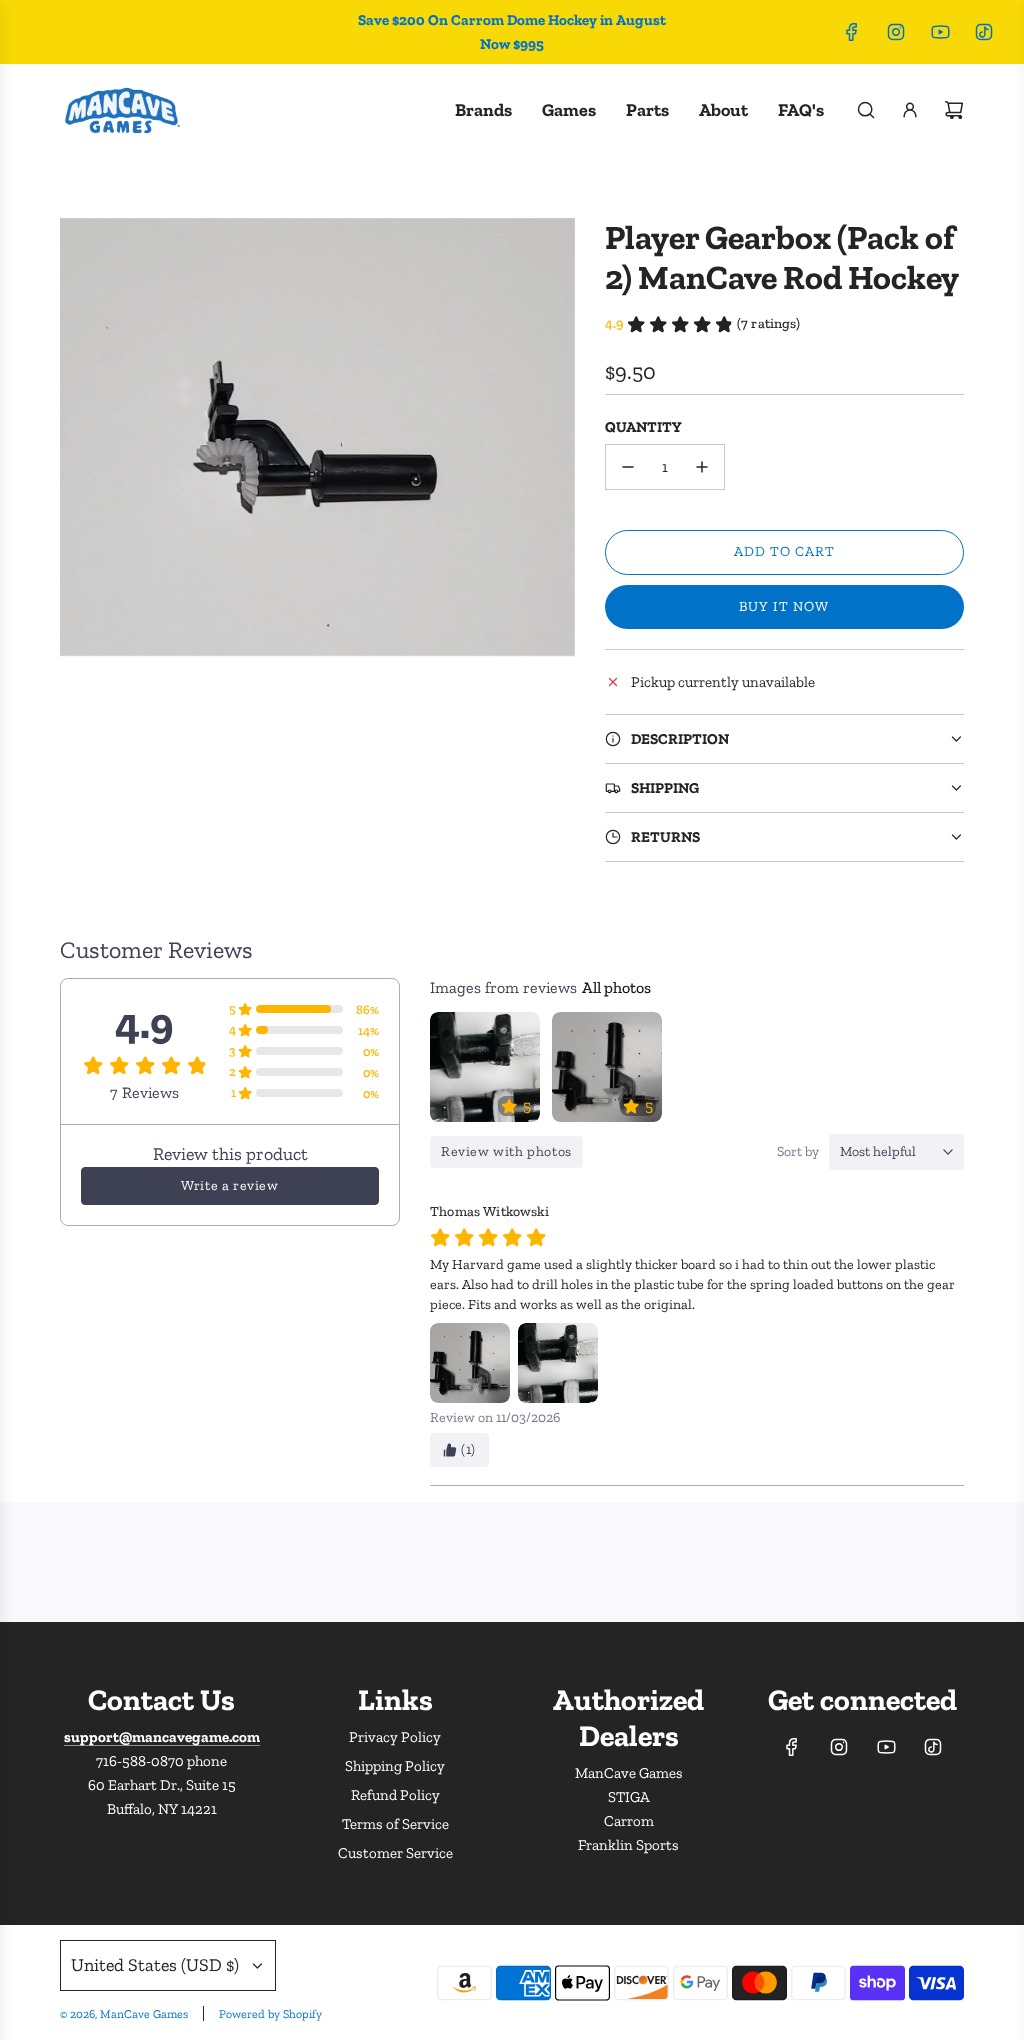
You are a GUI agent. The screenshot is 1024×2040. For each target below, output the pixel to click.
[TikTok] (984, 32)
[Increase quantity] (702, 467)
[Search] (866, 110)
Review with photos (506, 1151)
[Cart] (954, 110)
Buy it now (784, 606)
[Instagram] (896, 32)
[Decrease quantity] (628, 467)
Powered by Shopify (270, 2014)
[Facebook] (852, 32)
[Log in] (910, 110)
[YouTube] (940, 32)
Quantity (643, 427)
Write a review (229, 1185)
